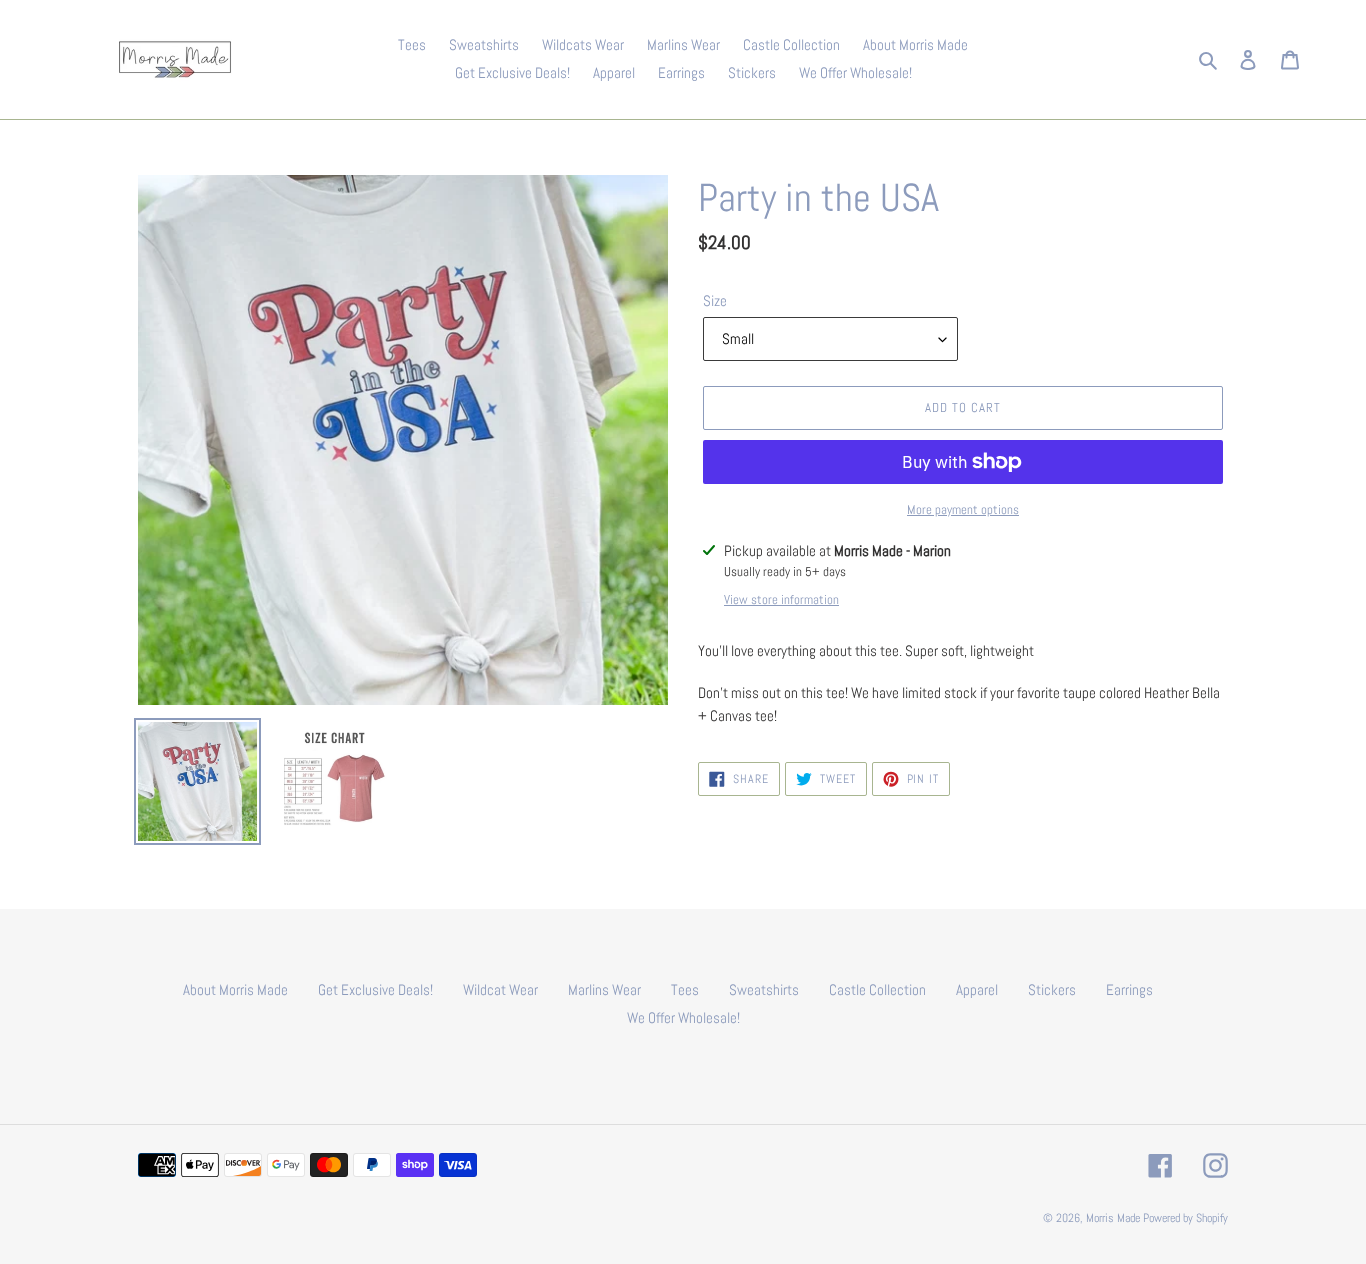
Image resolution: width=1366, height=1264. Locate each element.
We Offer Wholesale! (683, 1017)
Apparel (977, 989)
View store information (781, 599)
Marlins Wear (604, 989)
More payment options (963, 509)
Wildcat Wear (500, 989)
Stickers (1052, 989)
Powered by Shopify (1185, 1218)
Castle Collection (877, 989)
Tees (685, 989)
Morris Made (1113, 1218)
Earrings (1129, 989)
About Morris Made (235, 989)
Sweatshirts (764, 989)
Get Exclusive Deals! (375, 989)
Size (715, 300)
